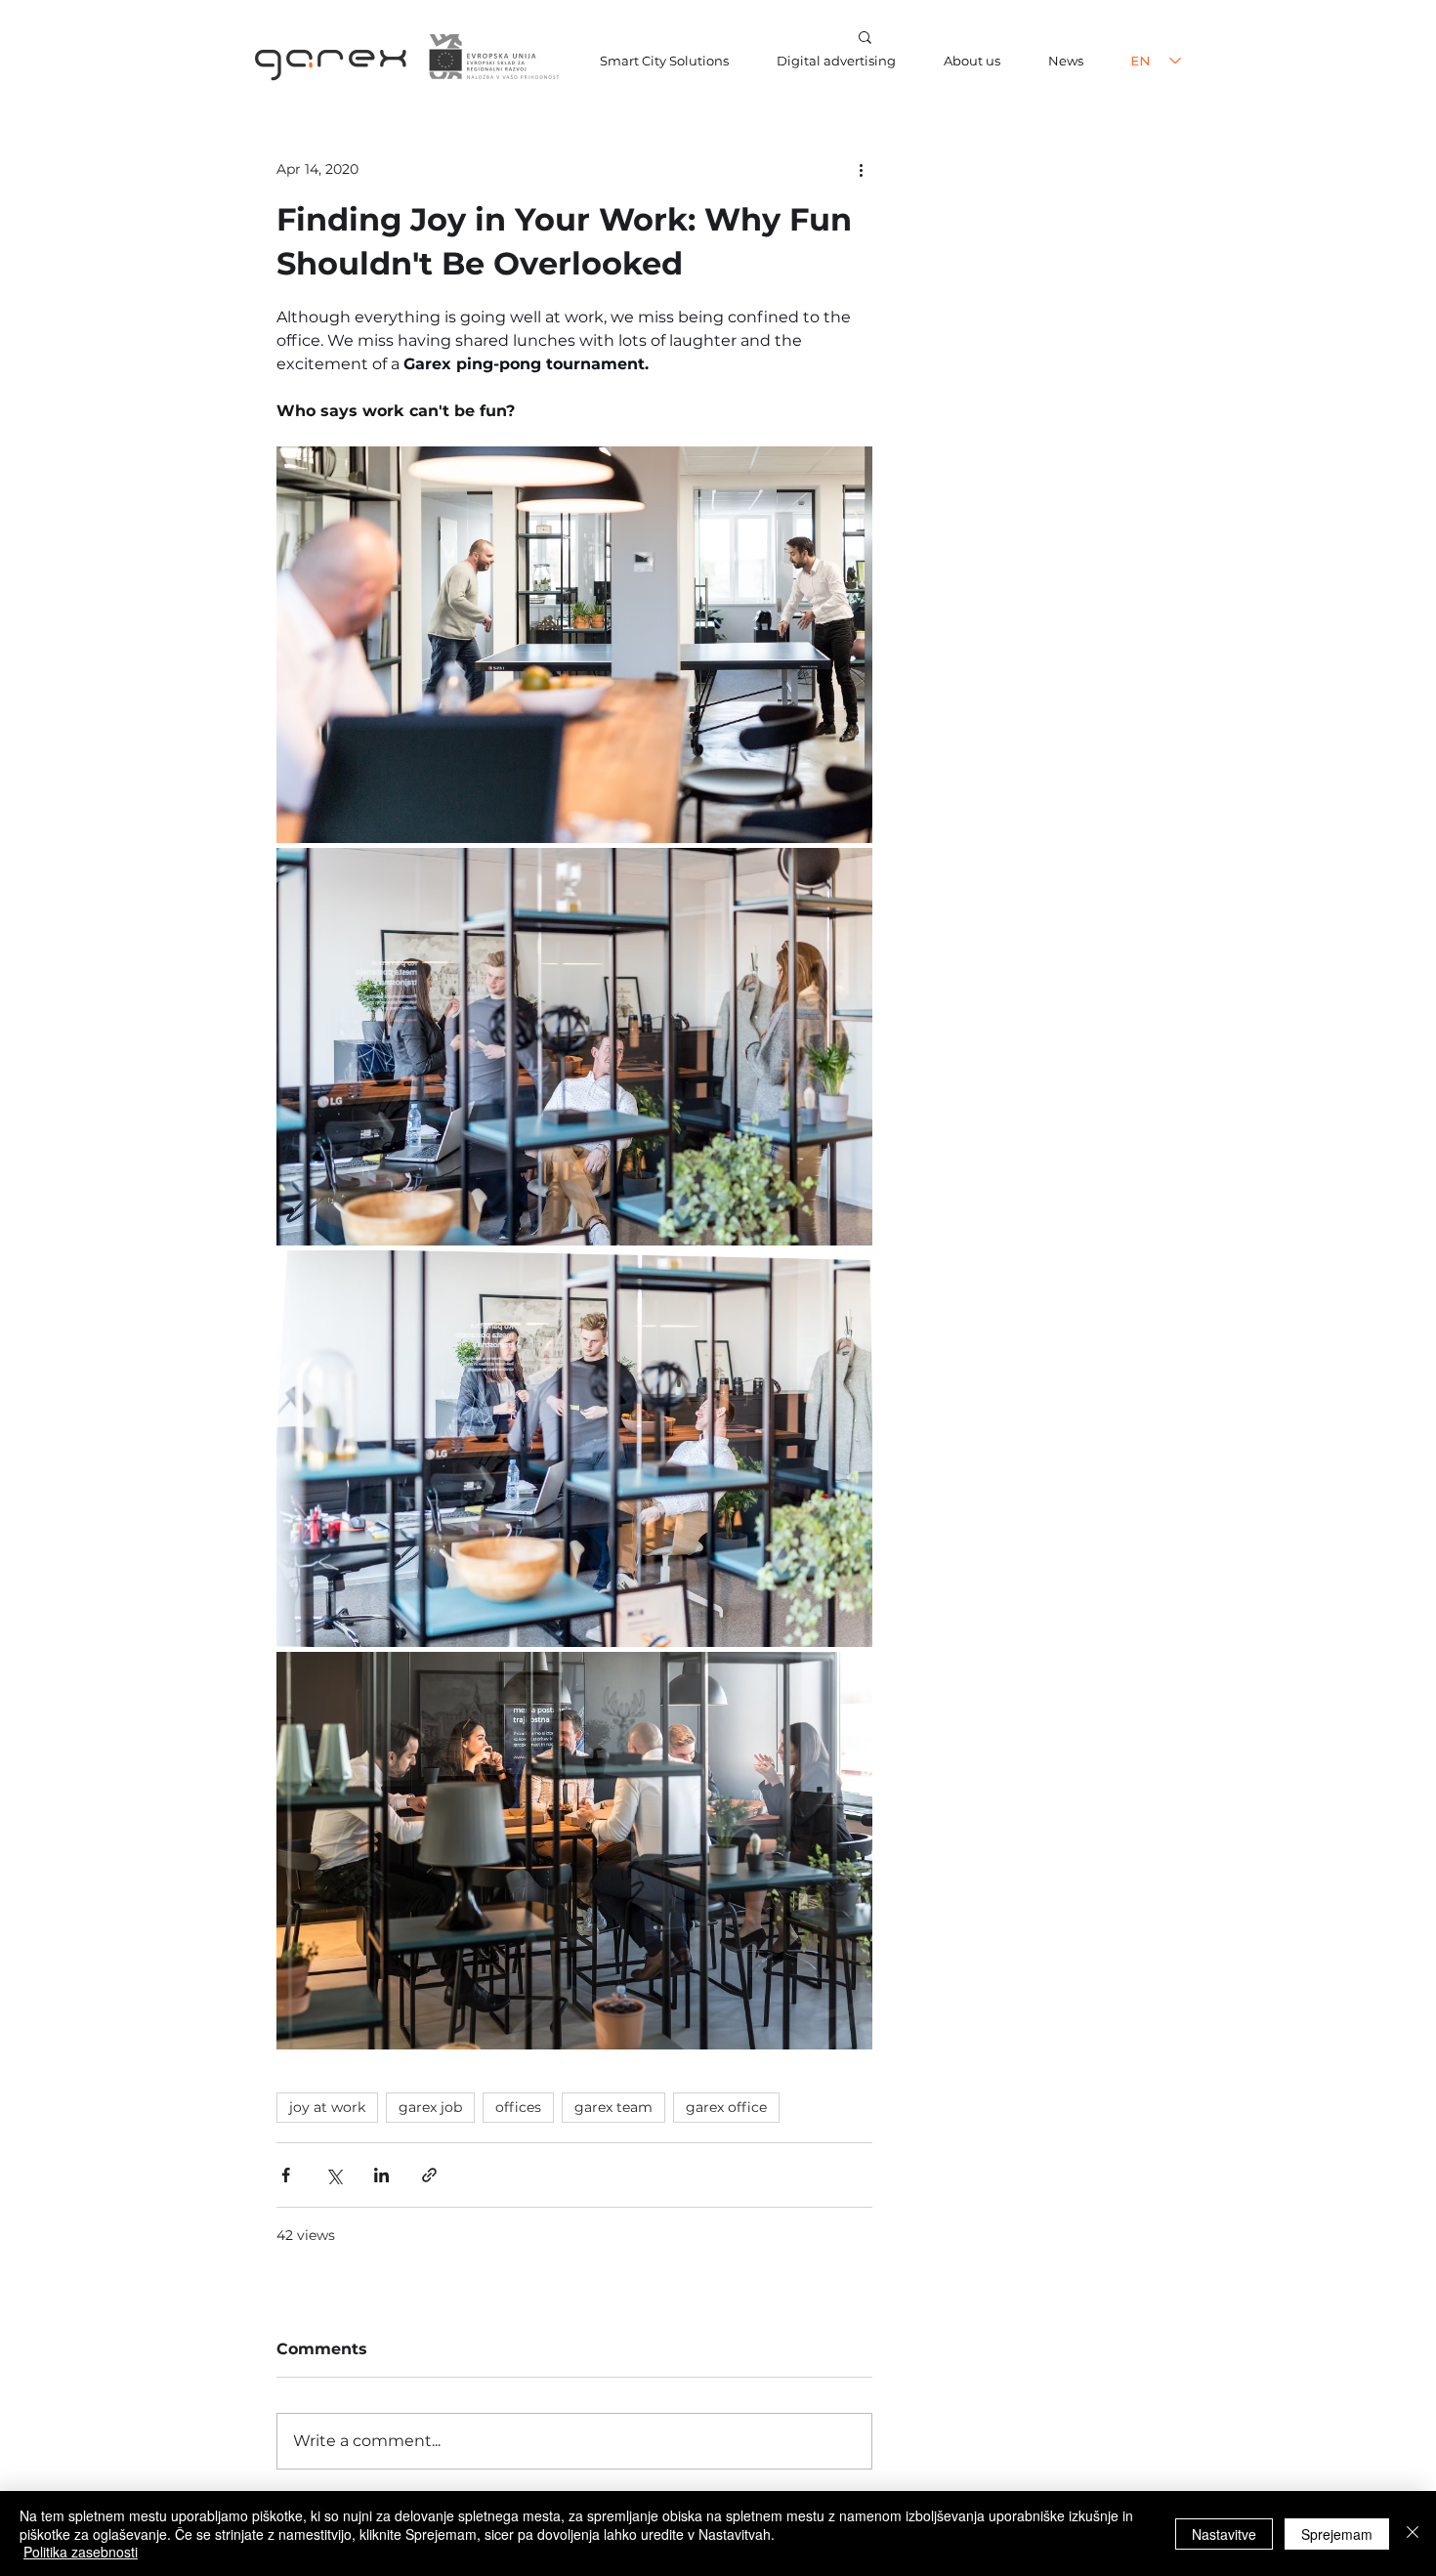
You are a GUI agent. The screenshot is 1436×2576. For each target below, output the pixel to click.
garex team (613, 2107)
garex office (726, 2107)
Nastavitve (1224, 2534)
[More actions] (861, 169)
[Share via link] (429, 2175)
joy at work (327, 2107)
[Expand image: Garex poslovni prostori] (574, 645)
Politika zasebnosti (81, 2552)
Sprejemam (1337, 2534)
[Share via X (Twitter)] (334, 2175)
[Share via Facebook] (286, 2175)
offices (518, 2107)
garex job (430, 2107)
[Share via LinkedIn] (381, 2175)
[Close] (1413, 2534)
